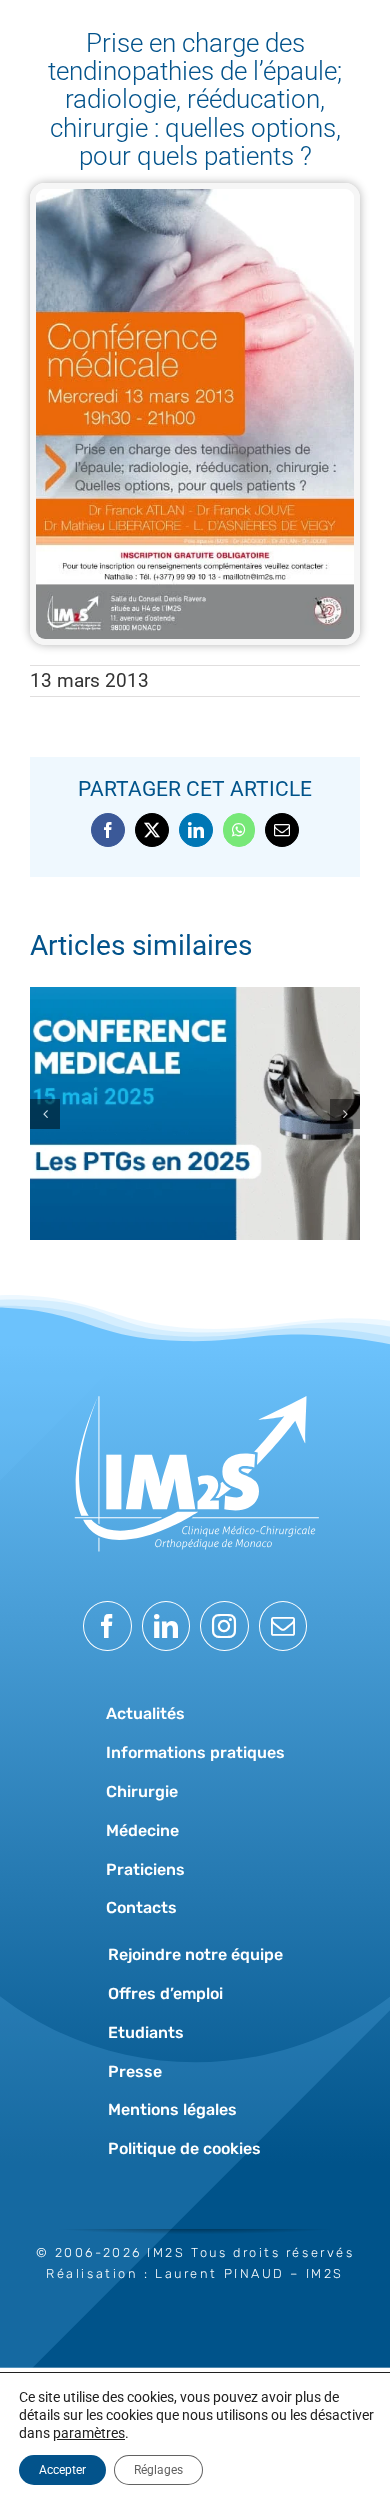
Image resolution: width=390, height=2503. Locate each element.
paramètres (89, 2433)
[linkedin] (166, 1626)
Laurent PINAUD (220, 2273)
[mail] (283, 1626)
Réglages (158, 2470)
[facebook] (107, 1626)
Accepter (62, 2470)
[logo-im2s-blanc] (195, 1384)
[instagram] (224, 1626)
